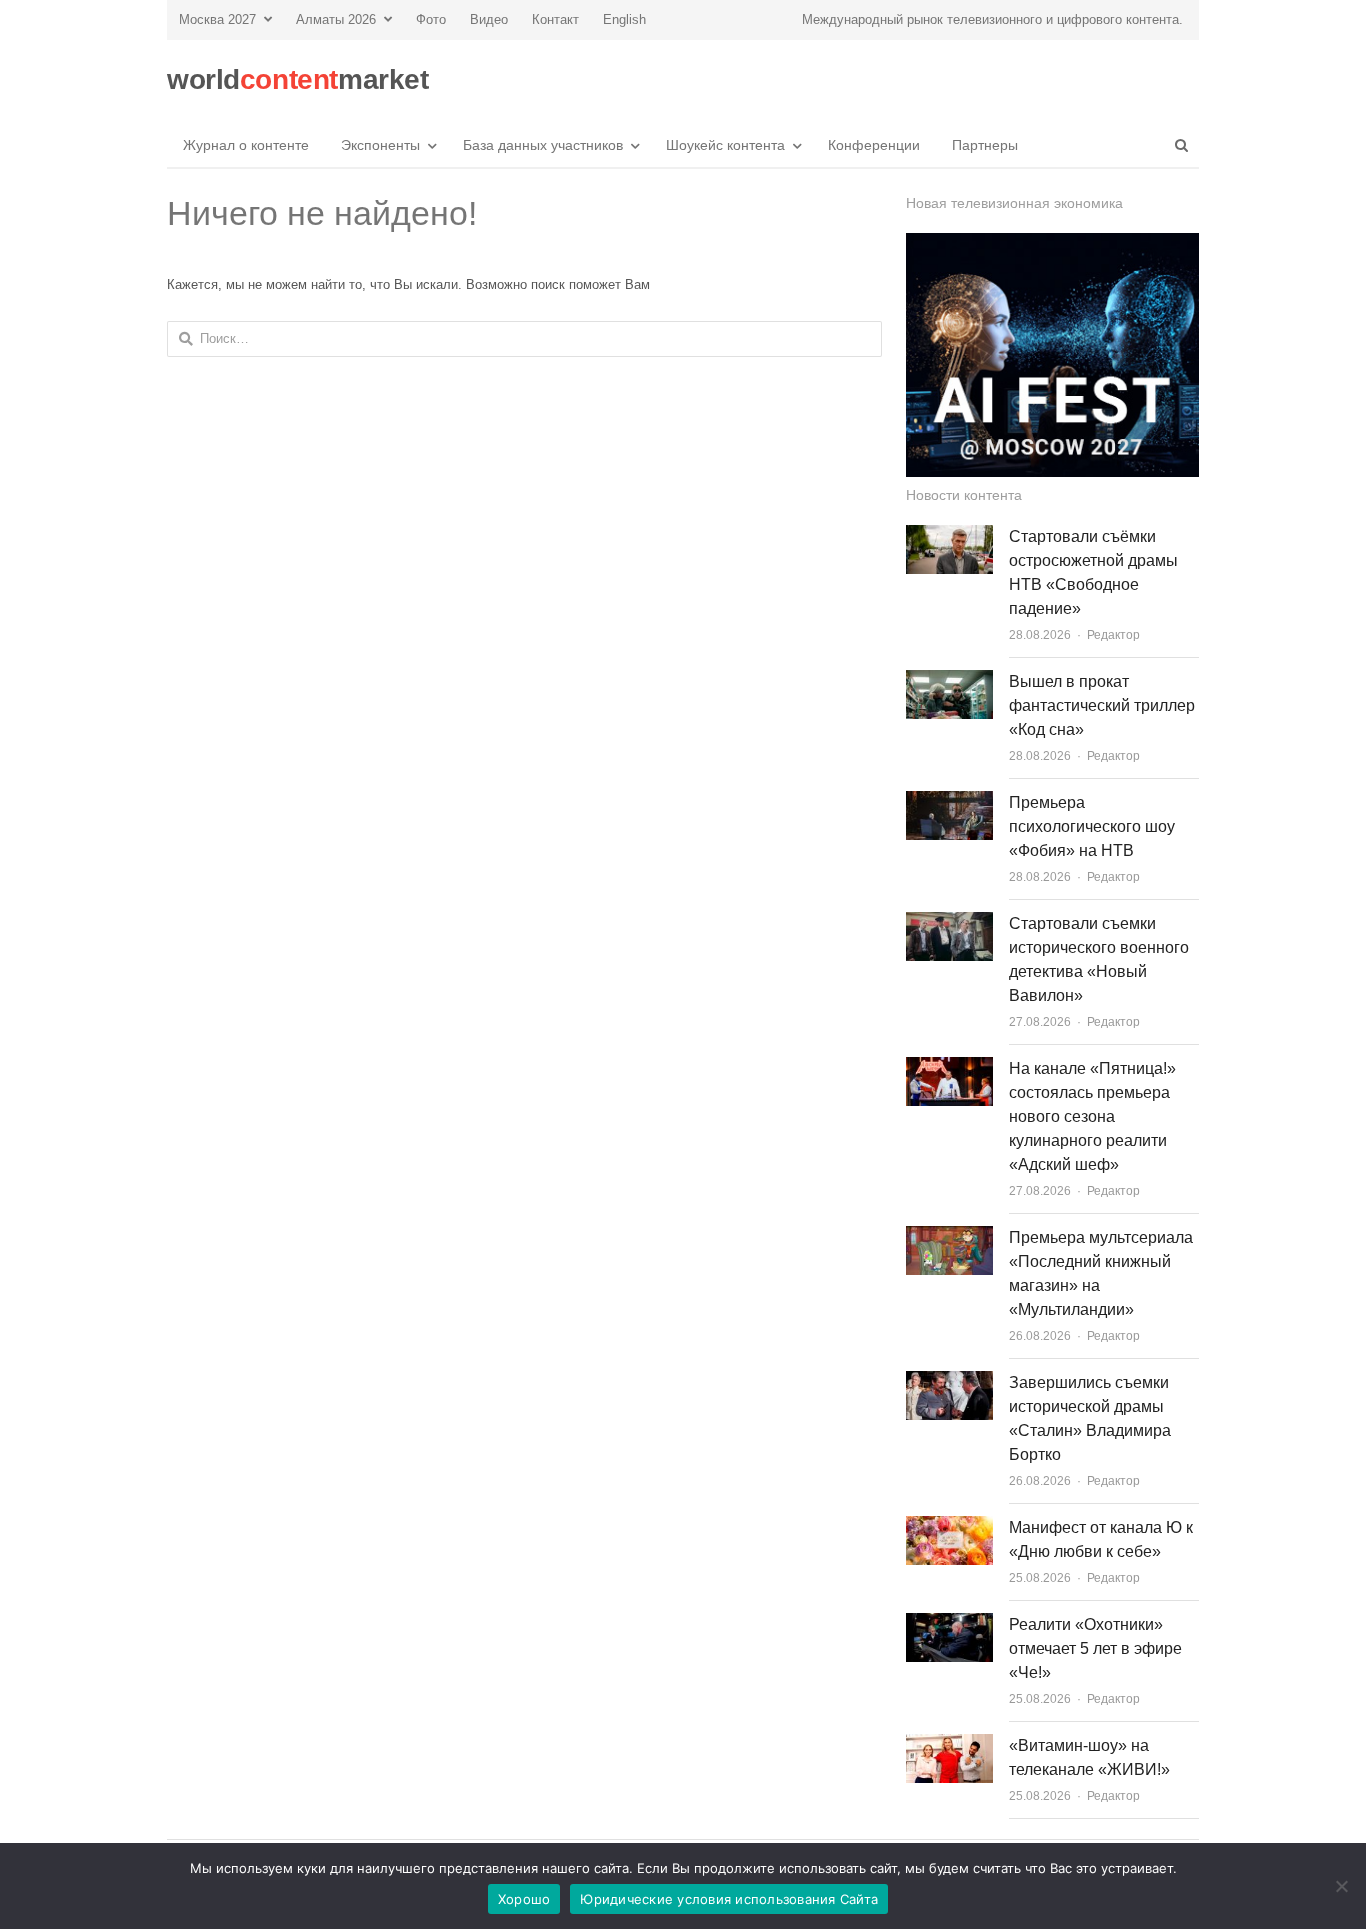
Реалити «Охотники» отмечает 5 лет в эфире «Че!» (1095, 1648)
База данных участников (543, 145)
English (624, 19)
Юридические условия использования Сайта (729, 1899)
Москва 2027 (217, 19)
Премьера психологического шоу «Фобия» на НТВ (1092, 826)
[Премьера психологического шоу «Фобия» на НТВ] (949, 802)
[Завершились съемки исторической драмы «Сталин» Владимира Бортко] (949, 1382)
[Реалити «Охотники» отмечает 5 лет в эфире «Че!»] (949, 1624)
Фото (431, 19)
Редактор (1113, 635)
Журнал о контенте (246, 145)
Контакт (555, 19)
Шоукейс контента (725, 145)
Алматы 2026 (336, 19)
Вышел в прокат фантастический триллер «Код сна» (1102, 705)
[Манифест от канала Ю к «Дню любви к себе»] (949, 1527)
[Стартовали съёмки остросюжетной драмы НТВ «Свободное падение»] (949, 536)
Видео (489, 19)
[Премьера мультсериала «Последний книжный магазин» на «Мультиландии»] (949, 1237)
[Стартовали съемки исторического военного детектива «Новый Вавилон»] (949, 923)
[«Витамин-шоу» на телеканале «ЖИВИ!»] (949, 1745)
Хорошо (524, 1899)
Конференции (874, 145)
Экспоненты (380, 145)
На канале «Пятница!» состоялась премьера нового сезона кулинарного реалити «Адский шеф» (1092, 1116)
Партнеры (985, 145)
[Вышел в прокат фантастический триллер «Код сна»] (949, 681)
